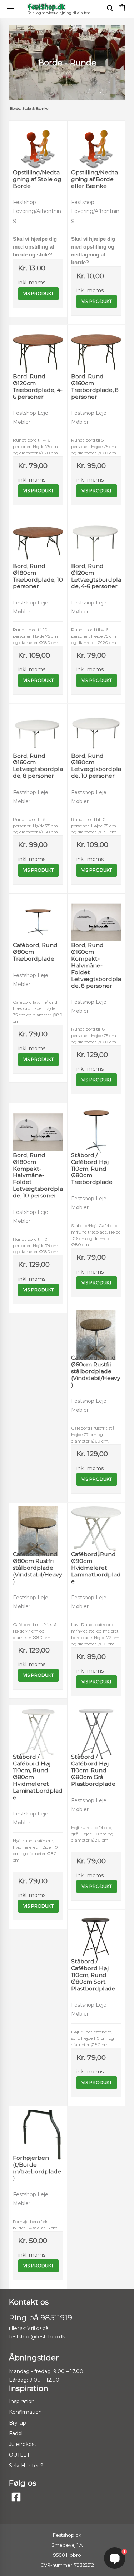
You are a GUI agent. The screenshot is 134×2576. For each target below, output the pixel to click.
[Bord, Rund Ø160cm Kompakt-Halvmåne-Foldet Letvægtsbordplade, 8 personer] (96, 915)
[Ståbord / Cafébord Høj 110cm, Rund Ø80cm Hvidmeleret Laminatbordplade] (38, 1727)
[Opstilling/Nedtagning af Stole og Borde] (38, 142)
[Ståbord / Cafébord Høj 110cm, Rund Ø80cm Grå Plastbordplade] (96, 1727)
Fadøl (16, 2433)
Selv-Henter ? (26, 2466)
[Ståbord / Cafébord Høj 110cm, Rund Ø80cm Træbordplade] (96, 1125)
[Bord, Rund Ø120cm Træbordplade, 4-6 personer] (38, 347)
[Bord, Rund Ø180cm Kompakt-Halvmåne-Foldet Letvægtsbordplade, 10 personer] (38, 1125)
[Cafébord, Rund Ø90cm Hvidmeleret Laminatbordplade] (96, 1524)
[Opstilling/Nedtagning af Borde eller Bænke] (96, 142)
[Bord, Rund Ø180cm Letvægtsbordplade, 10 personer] (96, 726)
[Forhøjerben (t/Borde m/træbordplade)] (38, 2128)
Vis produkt (38, 293)
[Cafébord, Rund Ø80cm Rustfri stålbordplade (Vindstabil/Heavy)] (38, 1524)
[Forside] (46, 7)
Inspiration (22, 2401)
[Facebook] (16, 2497)
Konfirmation (25, 2412)
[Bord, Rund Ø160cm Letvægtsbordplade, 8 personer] (38, 726)
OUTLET (19, 2455)
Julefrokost (23, 2444)
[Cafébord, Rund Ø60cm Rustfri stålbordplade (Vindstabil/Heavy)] (96, 1328)
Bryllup (18, 2423)
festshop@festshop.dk (37, 2337)
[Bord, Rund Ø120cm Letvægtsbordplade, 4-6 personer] (96, 536)
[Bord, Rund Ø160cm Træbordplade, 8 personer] (96, 347)
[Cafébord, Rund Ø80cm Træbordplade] (38, 915)
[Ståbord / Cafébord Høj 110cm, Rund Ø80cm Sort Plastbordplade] (96, 1932)
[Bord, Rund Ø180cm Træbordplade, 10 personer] (38, 536)
